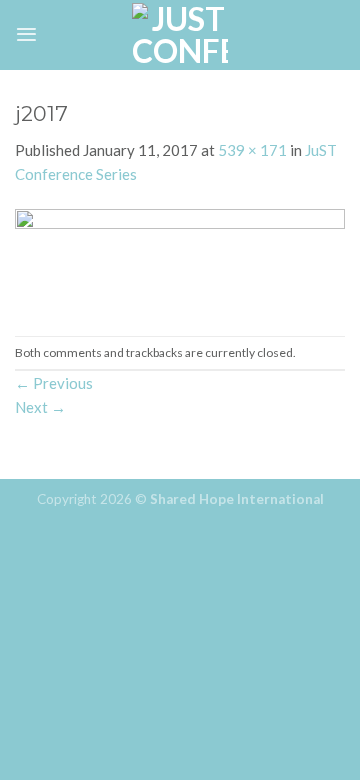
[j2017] (180, 259)
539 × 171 (252, 150)
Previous (54, 383)
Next (40, 407)
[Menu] (26, 34)
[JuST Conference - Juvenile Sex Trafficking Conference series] (180, 35)
